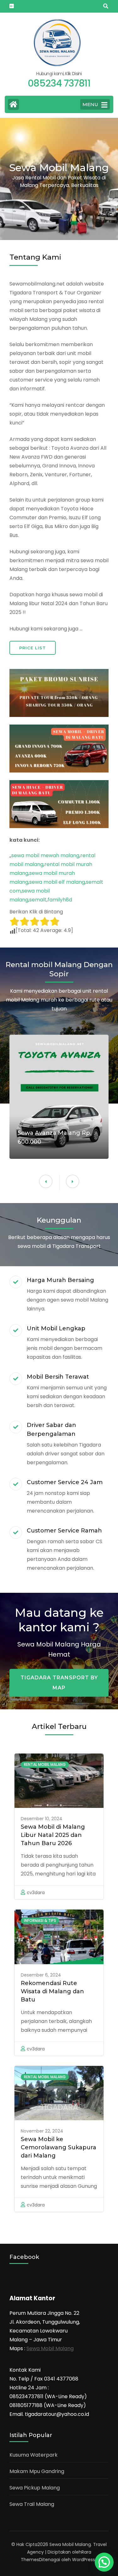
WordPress (84, 2560)
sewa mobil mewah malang (45, 855)
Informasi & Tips (40, 1920)
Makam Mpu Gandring (37, 2471)
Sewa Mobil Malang (50, 2348)
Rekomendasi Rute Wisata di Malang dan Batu (52, 1991)
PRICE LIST (33, 648)
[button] (46, 1181)
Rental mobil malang (45, 1764)
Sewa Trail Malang (32, 2504)
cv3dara (36, 1893)
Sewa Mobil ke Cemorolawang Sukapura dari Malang (59, 2147)
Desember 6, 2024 (41, 1975)
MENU (90, 104)
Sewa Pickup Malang (35, 2488)
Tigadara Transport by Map (59, 1683)
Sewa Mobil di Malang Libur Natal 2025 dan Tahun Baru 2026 (53, 1835)
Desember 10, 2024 (42, 1819)
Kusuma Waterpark (34, 2455)
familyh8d (60, 900)
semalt (38, 900)
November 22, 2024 (42, 2131)
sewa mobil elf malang (57, 882)
